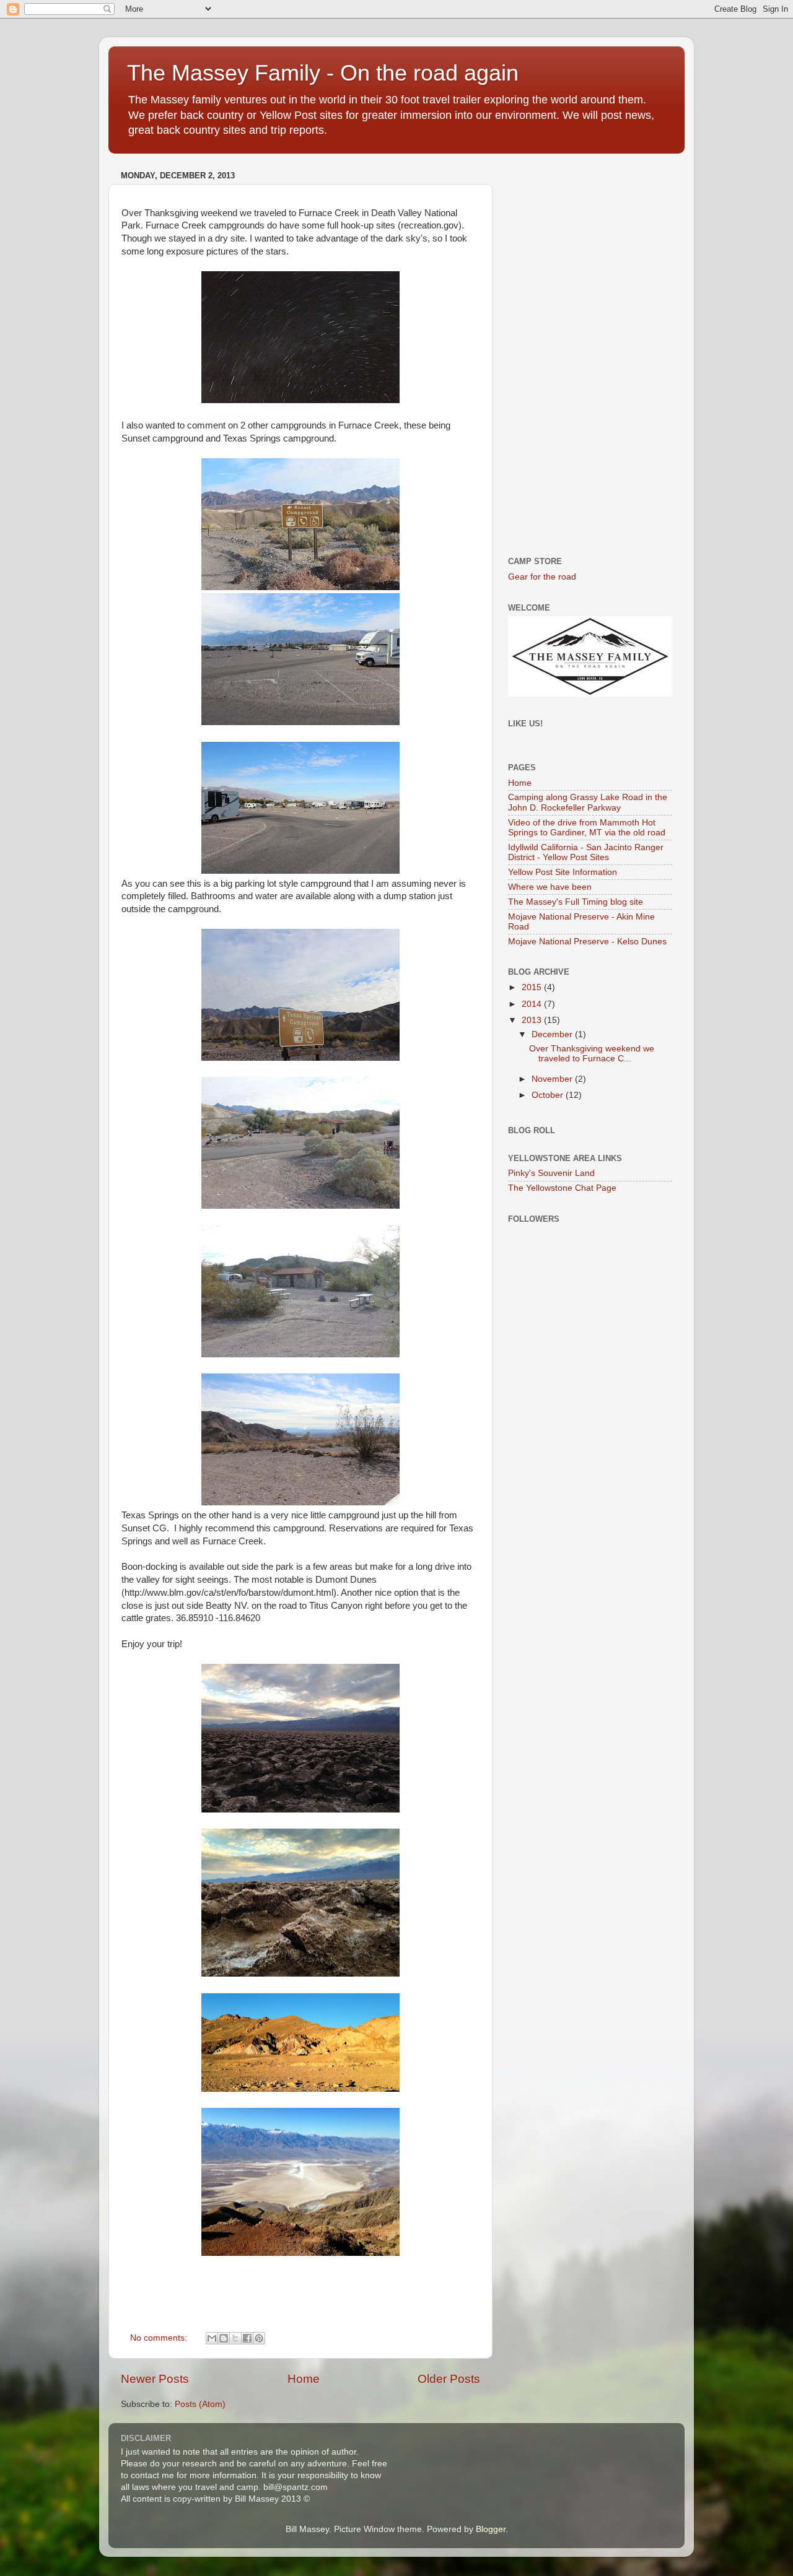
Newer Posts (155, 2379)
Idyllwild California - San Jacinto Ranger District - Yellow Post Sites (586, 852)
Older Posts (449, 2379)
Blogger (491, 2529)
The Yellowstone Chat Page (562, 1188)
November (553, 1079)
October (549, 1095)
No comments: (160, 2338)
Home (304, 2379)
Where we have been (550, 887)
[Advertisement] (590, 352)
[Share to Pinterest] (259, 2338)
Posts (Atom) (200, 2404)
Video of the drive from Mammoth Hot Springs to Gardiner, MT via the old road (587, 828)
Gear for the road (542, 577)
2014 (533, 1004)
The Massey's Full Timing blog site (576, 902)
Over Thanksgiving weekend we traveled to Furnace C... (592, 1054)
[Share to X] (235, 2338)
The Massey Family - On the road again (323, 73)
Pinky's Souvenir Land (551, 1173)
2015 (533, 987)
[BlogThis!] (224, 2338)
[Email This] (212, 2338)
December (553, 1034)
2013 (533, 1020)
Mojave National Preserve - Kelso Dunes (587, 942)
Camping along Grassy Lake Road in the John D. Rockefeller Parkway (588, 802)
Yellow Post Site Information (563, 872)
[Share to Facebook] (247, 2338)
